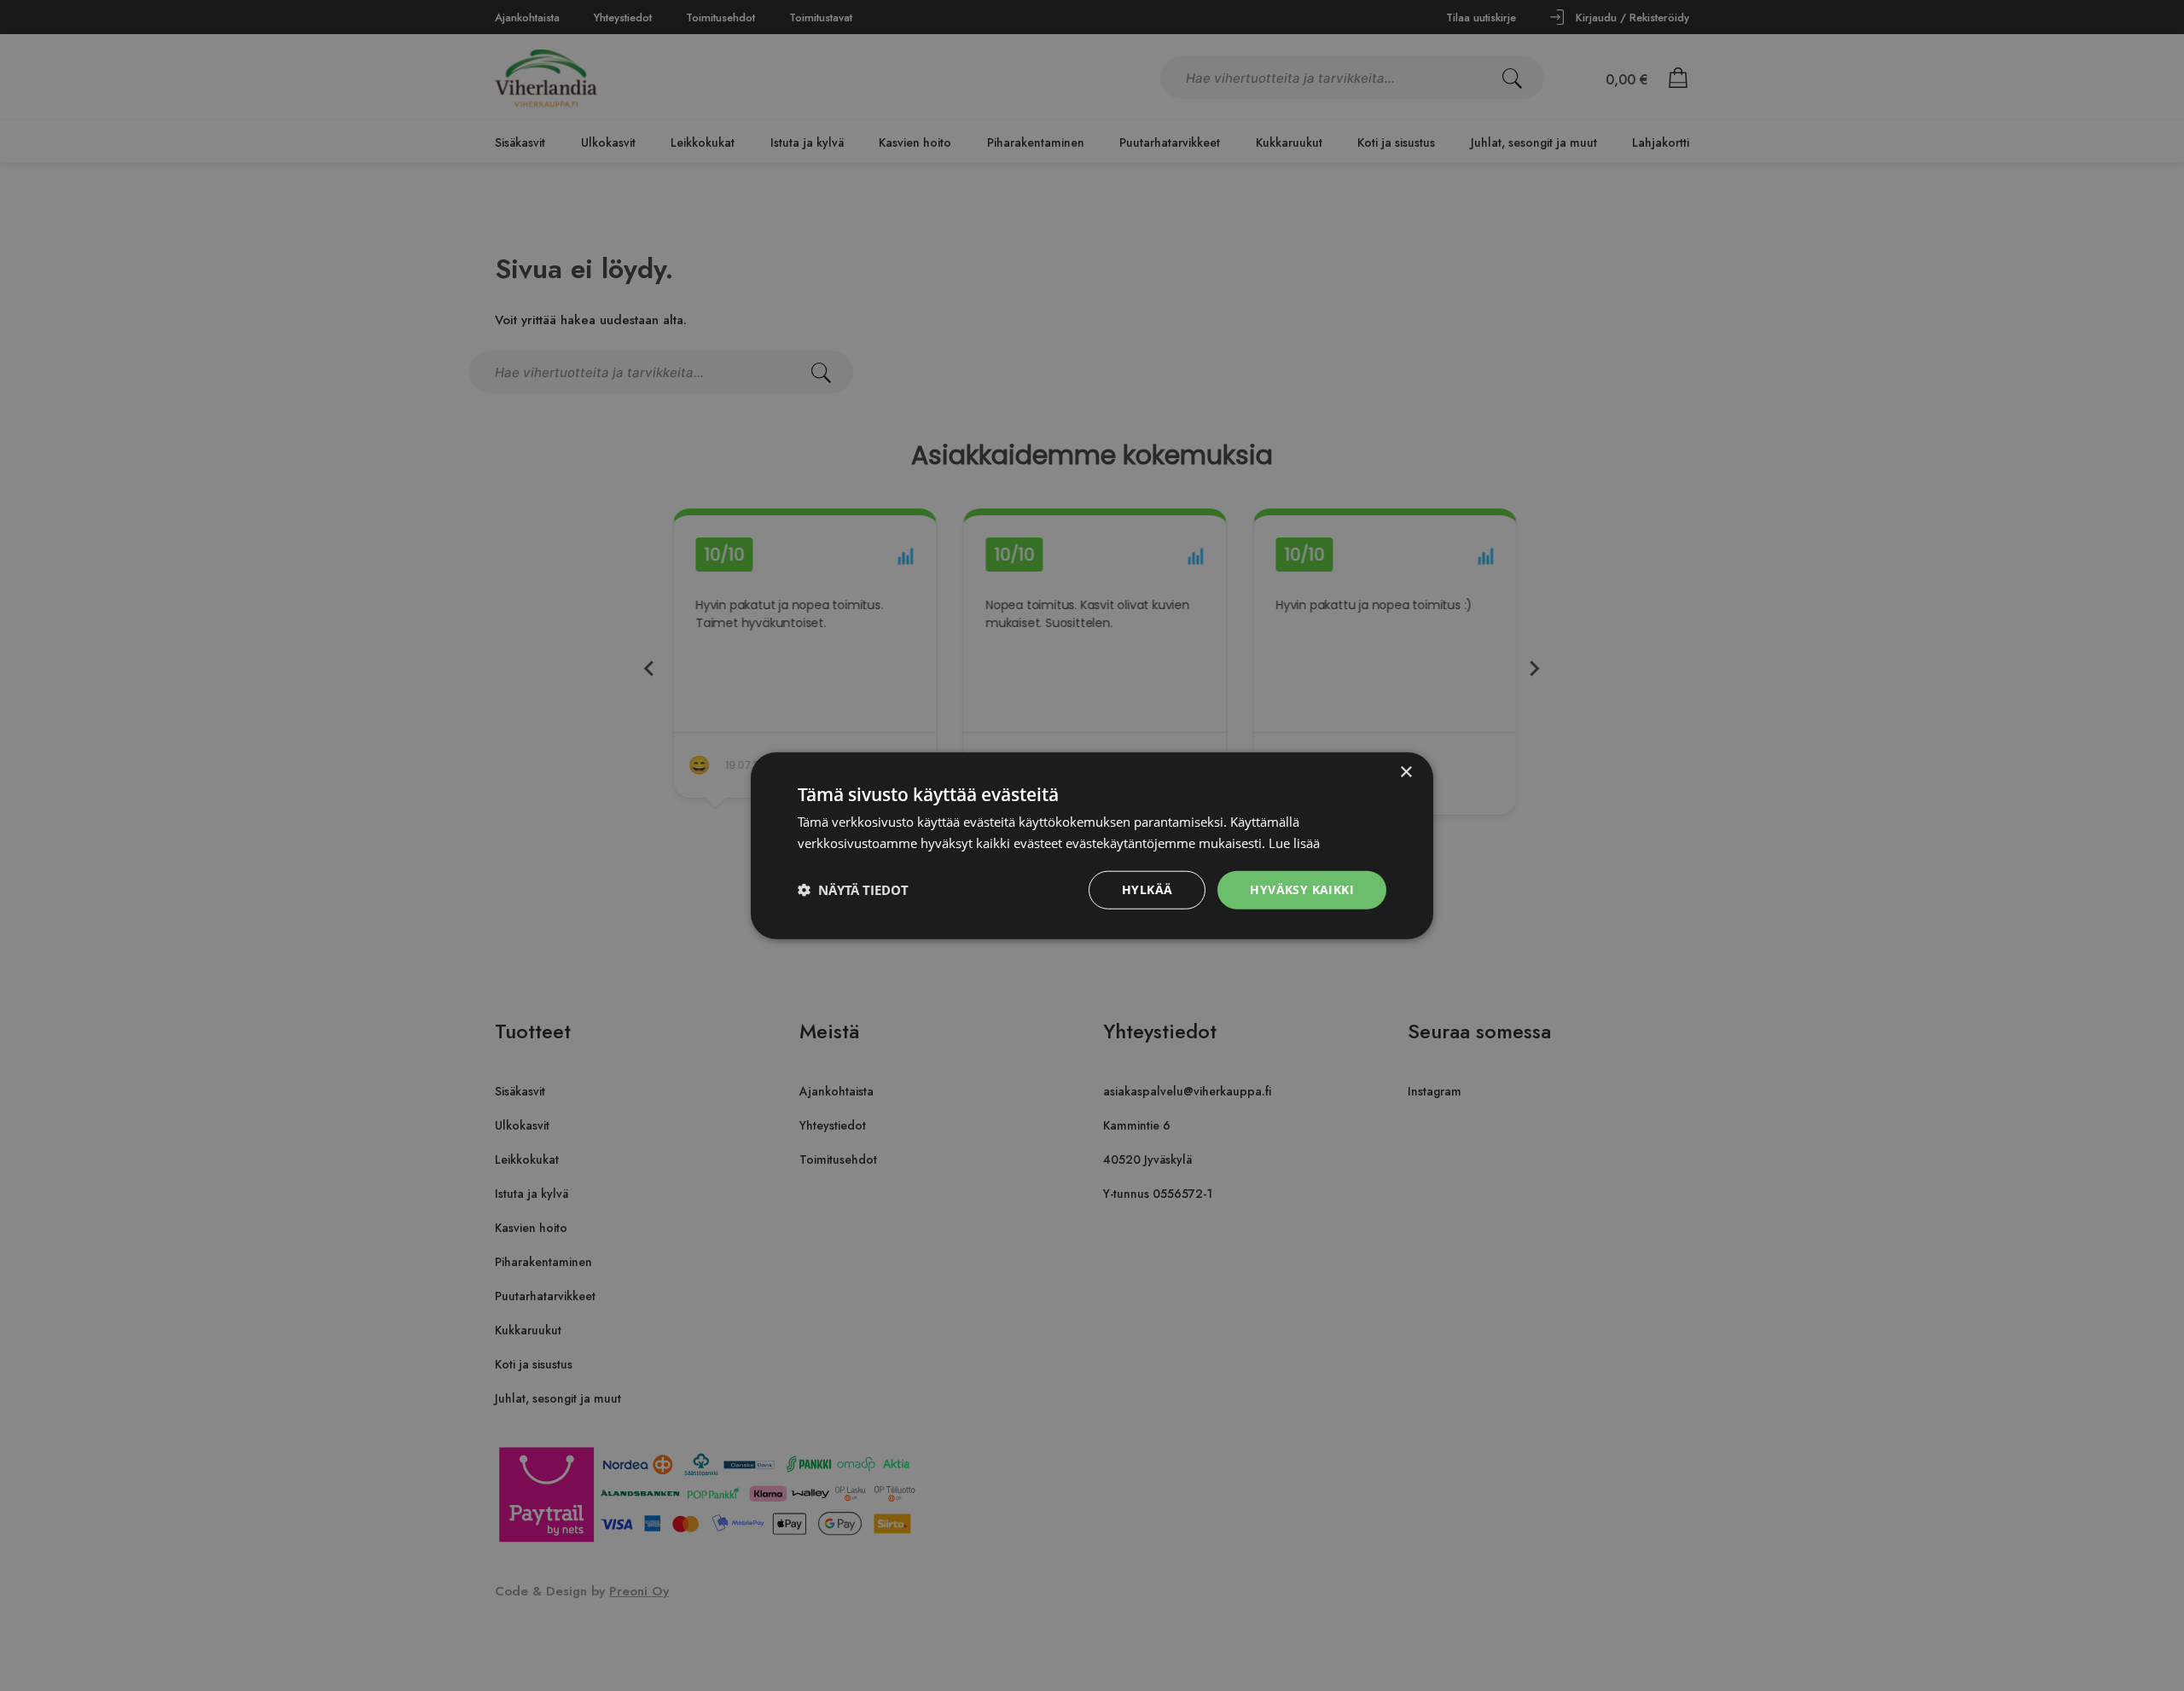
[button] (853, 890)
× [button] (1406, 773)
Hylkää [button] (1147, 889)
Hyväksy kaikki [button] (1302, 889)
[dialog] (1092, 845)
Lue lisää (1294, 843)
